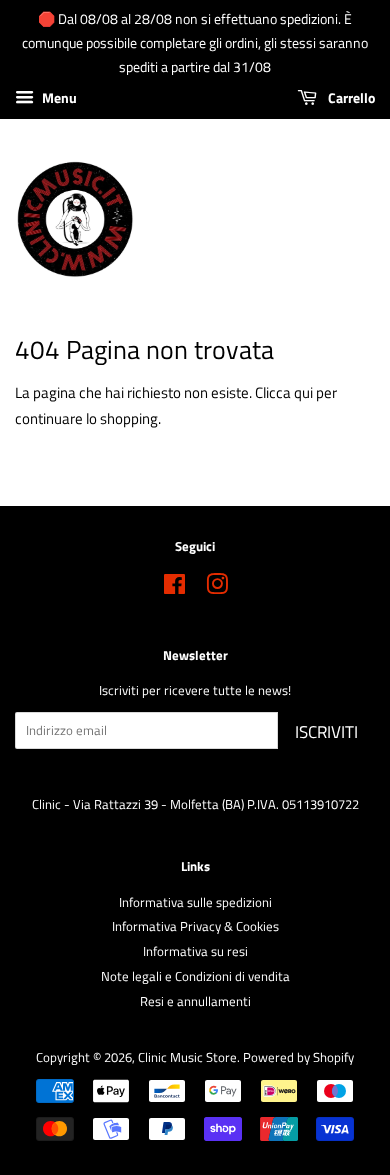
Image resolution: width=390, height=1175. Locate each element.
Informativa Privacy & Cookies (195, 926)
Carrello (350, 98)
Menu (58, 98)
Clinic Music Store (187, 1057)
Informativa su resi (195, 951)
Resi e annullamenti (195, 1001)
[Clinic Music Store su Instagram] (217, 588)
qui (303, 392)
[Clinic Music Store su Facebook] (174, 588)
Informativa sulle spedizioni (195, 902)
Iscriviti (326, 732)
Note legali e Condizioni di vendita (195, 976)
